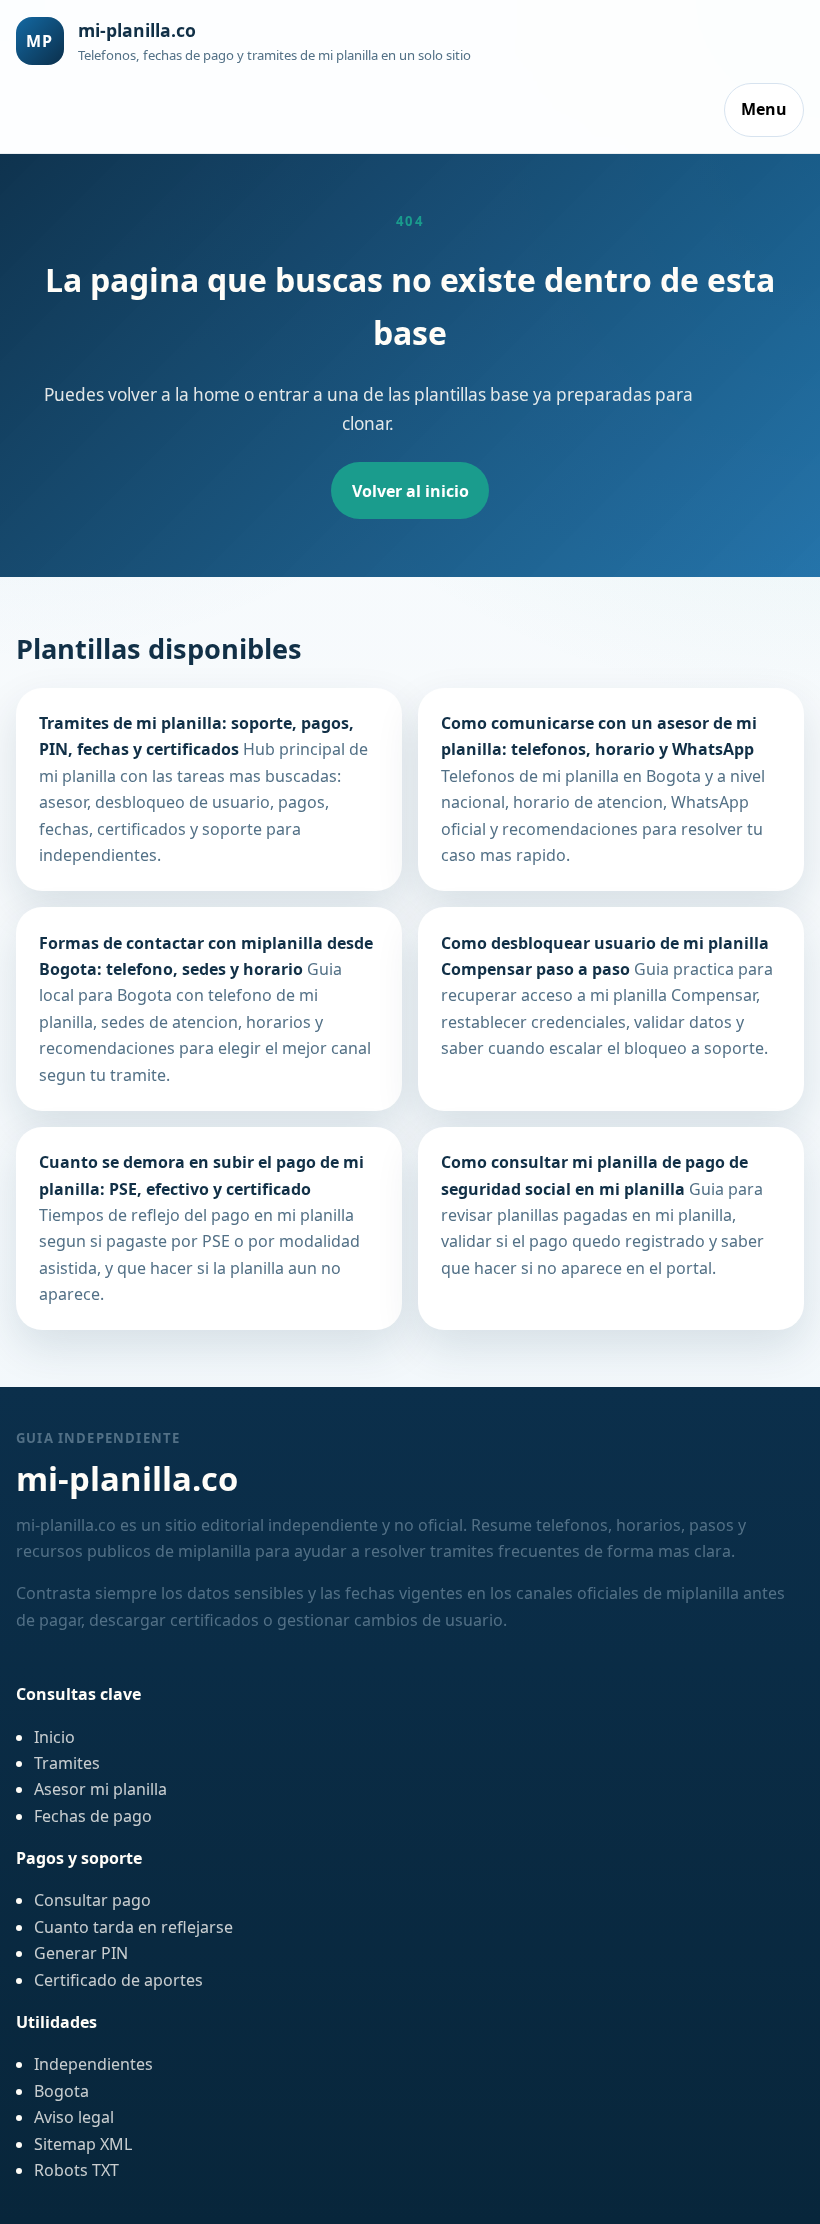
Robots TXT (76, 2170)
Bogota (61, 2091)
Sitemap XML (83, 2144)
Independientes (93, 2064)
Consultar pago (92, 1900)
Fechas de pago (93, 1816)
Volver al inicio (410, 491)
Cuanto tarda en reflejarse (133, 1927)
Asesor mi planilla (100, 1789)
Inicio (54, 1737)
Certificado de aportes (118, 1980)
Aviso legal (74, 2117)
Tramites (67, 1763)
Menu (764, 109)
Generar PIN (81, 1953)
